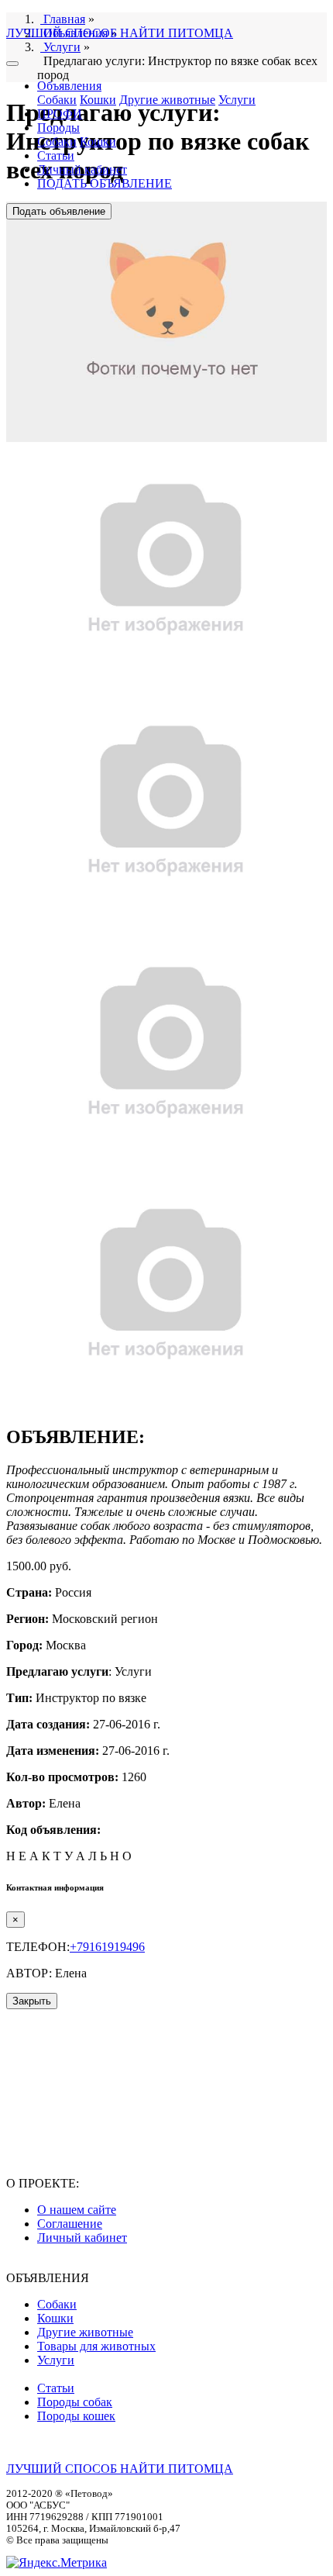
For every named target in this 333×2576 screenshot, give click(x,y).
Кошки (98, 100)
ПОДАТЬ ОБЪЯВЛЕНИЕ (105, 183)
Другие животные (167, 100)
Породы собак (75, 2402)
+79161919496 (107, 1947)
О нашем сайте (77, 2210)
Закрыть (32, 2001)
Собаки (57, 100)
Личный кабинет (82, 169)
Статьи (56, 155)
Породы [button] (58, 128)
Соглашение (70, 2224)
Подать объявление (59, 211)
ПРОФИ (60, 114)
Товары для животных (96, 2346)
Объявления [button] (69, 86)
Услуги (237, 100)
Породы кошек (76, 2416)
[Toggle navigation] (12, 64)
